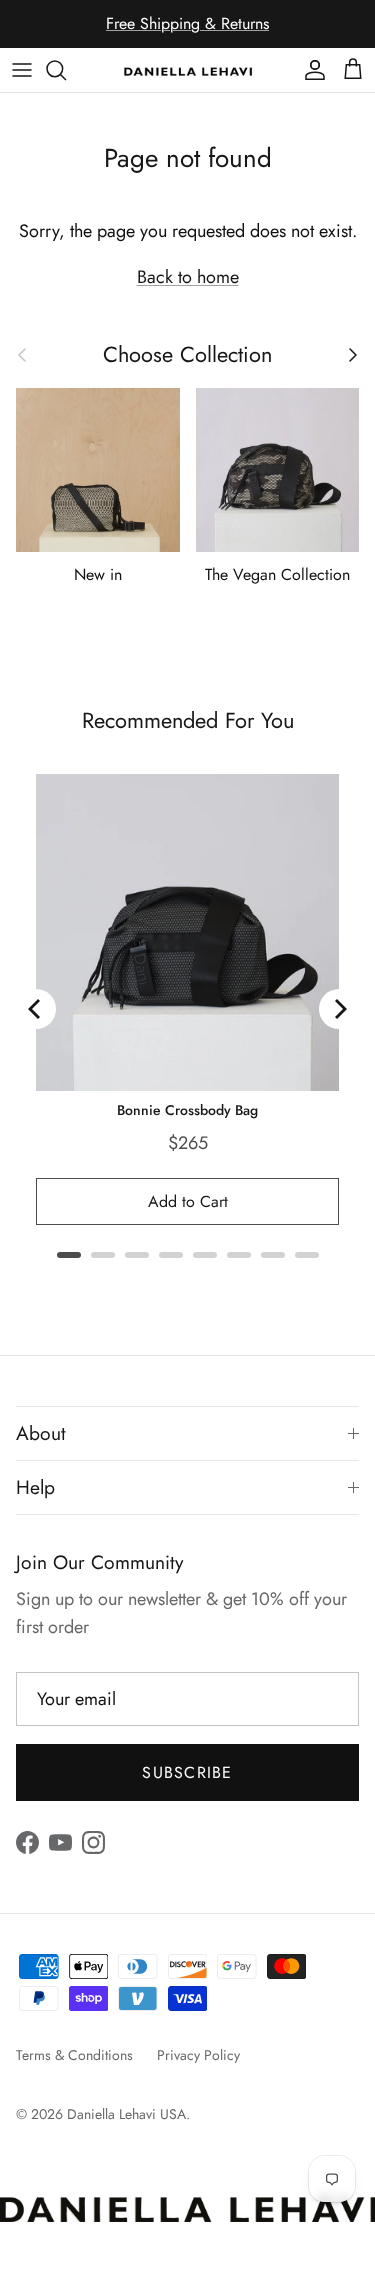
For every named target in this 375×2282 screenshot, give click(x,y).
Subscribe (187, 1772)
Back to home (188, 277)
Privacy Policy (198, 2055)
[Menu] (22, 70)
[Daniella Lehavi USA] (188, 70)
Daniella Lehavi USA (126, 2114)
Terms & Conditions (74, 2055)
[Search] (66, 70)
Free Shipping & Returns (187, 23)
